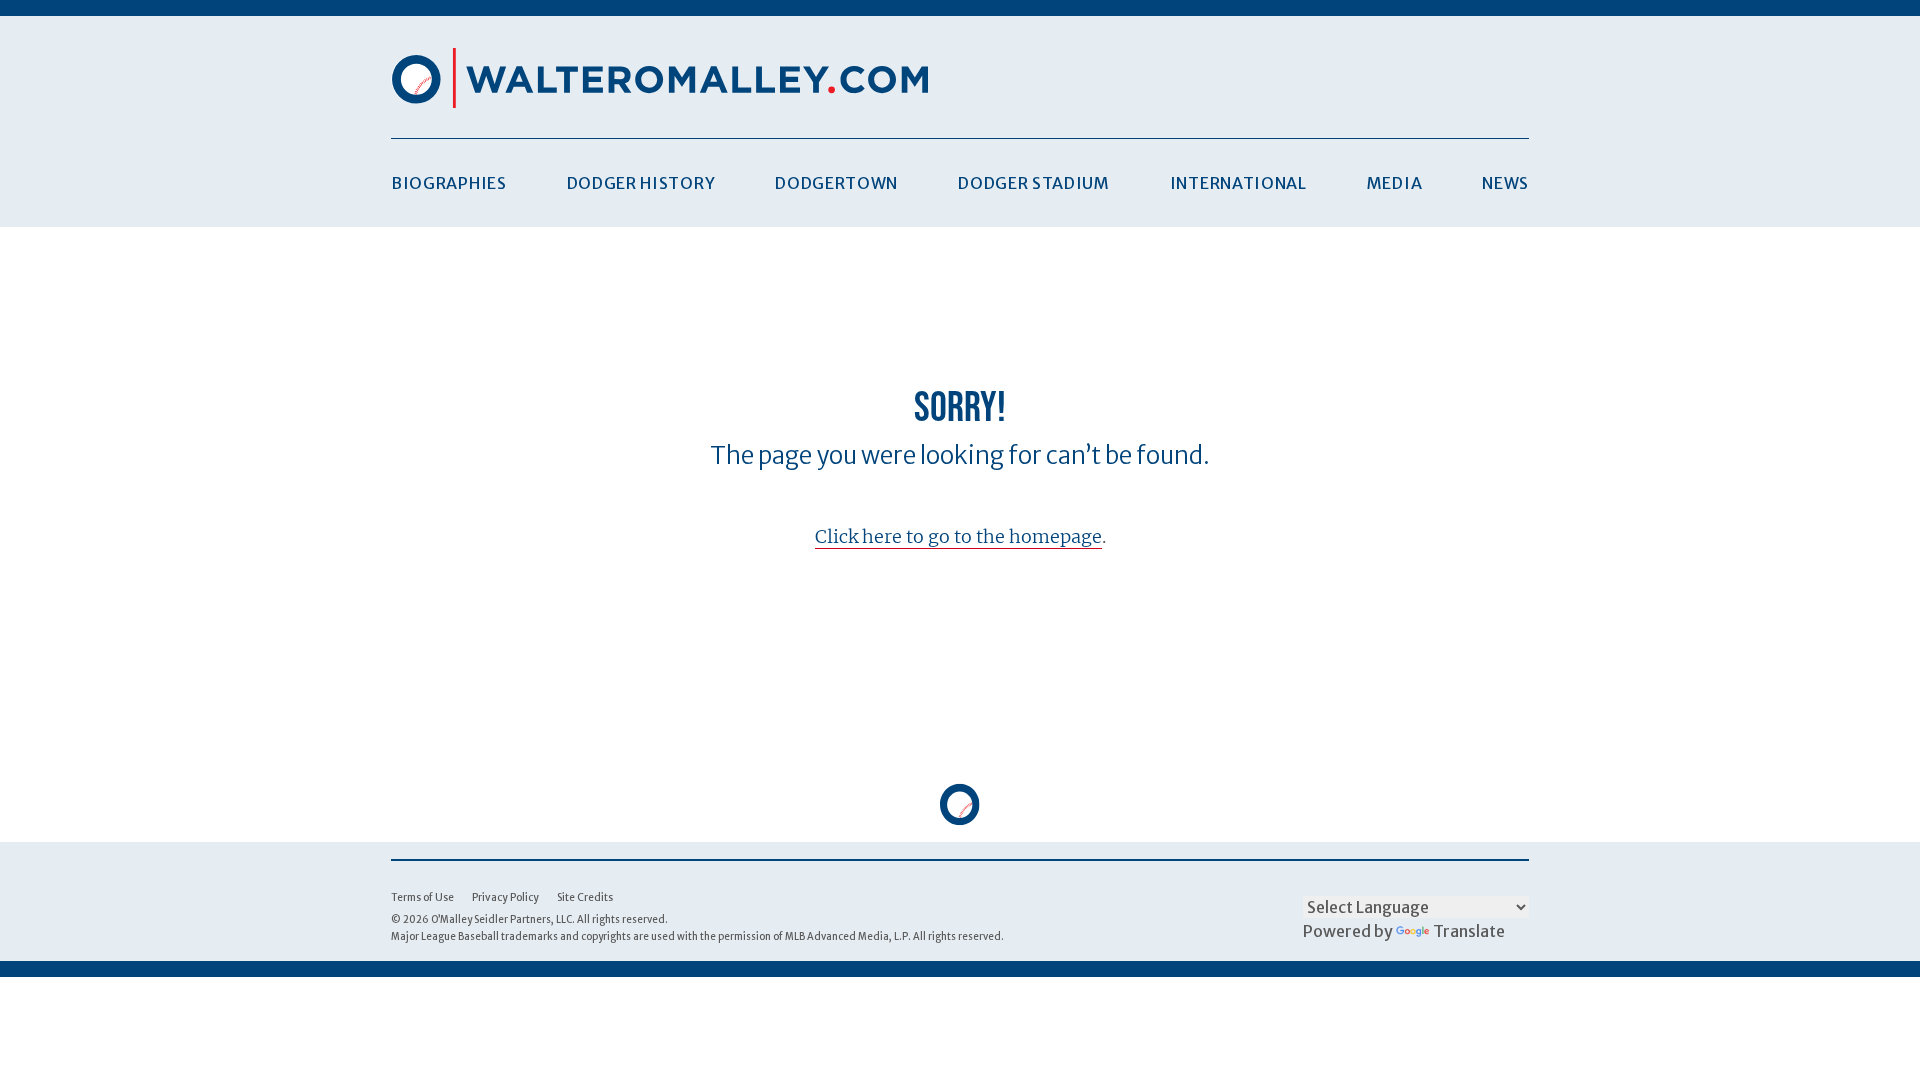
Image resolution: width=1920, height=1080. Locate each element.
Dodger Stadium (1034, 183)
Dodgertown (836, 183)
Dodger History (641, 183)
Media (1394, 183)
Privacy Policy (505, 897)
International (1238, 183)
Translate (1469, 931)
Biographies (449, 183)
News (1505, 183)
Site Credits (585, 897)
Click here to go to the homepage (958, 536)
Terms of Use (422, 897)
